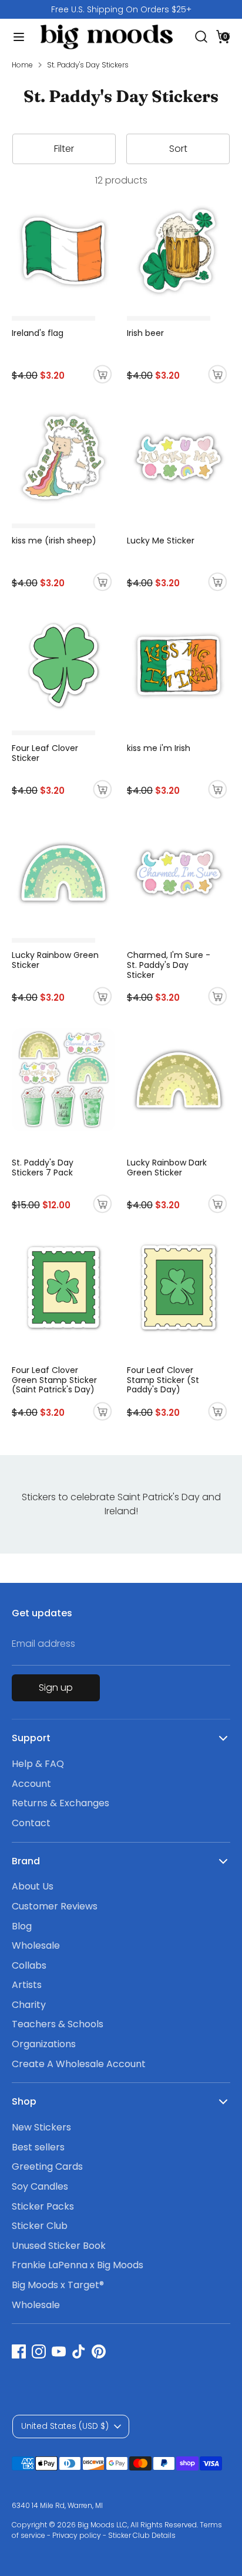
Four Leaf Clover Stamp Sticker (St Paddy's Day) (163, 1380)
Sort (178, 149)
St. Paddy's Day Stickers (88, 65)
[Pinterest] (99, 2351)
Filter (64, 149)
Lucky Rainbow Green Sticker (55, 960)
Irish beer (145, 333)
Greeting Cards (47, 2167)
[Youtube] (59, 2351)
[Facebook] (19, 2351)
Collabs (29, 1965)
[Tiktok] (79, 2351)
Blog (22, 1926)
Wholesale (36, 1945)
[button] (223, 36)
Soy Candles (40, 2186)
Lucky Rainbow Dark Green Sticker (167, 1168)
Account (31, 1784)
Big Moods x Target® (58, 2285)
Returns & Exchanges (60, 1803)
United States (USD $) (65, 2426)
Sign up (56, 1688)
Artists (27, 1985)
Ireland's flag (38, 333)
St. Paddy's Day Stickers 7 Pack (43, 1168)
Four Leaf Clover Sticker (45, 753)
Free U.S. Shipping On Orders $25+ (121, 9)
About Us (33, 1886)
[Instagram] (39, 2351)
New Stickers (41, 2127)
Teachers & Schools (58, 2024)
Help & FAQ (38, 1764)
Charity (29, 2005)
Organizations (44, 2044)
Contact (31, 1823)
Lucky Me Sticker (161, 541)
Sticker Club (40, 2226)
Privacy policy (77, 2535)
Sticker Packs (43, 2206)
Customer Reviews (55, 1906)
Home (22, 65)
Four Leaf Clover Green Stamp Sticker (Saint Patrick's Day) (54, 1380)
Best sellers (38, 2147)
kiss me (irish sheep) (54, 541)
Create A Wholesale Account (79, 2064)
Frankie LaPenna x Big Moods (78, 2265)
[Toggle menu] (15, 37)
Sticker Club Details (142, 2535)
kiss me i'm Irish (159, 748)
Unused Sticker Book (59, 2246)
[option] (121, 9)
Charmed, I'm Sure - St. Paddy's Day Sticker (169, 965)
